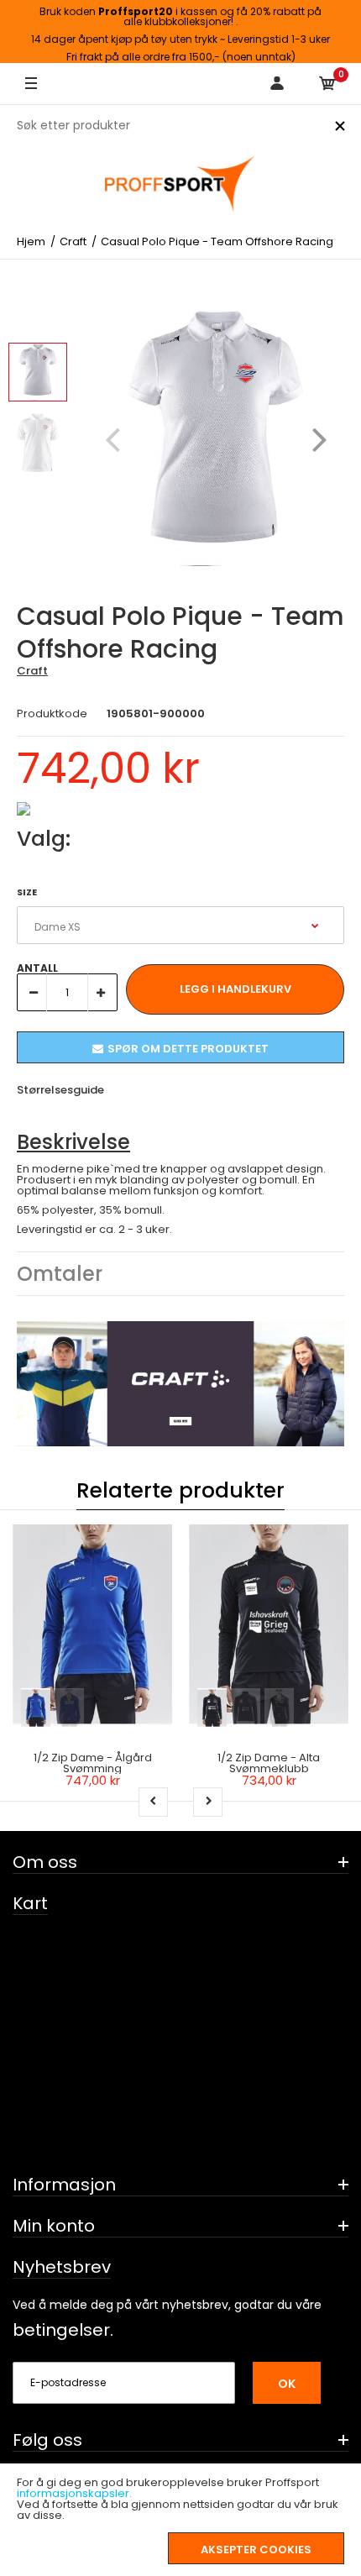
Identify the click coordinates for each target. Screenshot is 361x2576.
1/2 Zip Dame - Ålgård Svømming (93, 1763)
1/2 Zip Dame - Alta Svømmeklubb (269, 1763)
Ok (287, 2384)
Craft (32, 671)
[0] (327, 84)
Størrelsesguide (60, 1090)
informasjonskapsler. (74, 2493)
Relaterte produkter (180, 1490)
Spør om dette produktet (188, 1049)
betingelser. (63, 2330)
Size (27, 892)
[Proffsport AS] (180, 185)
